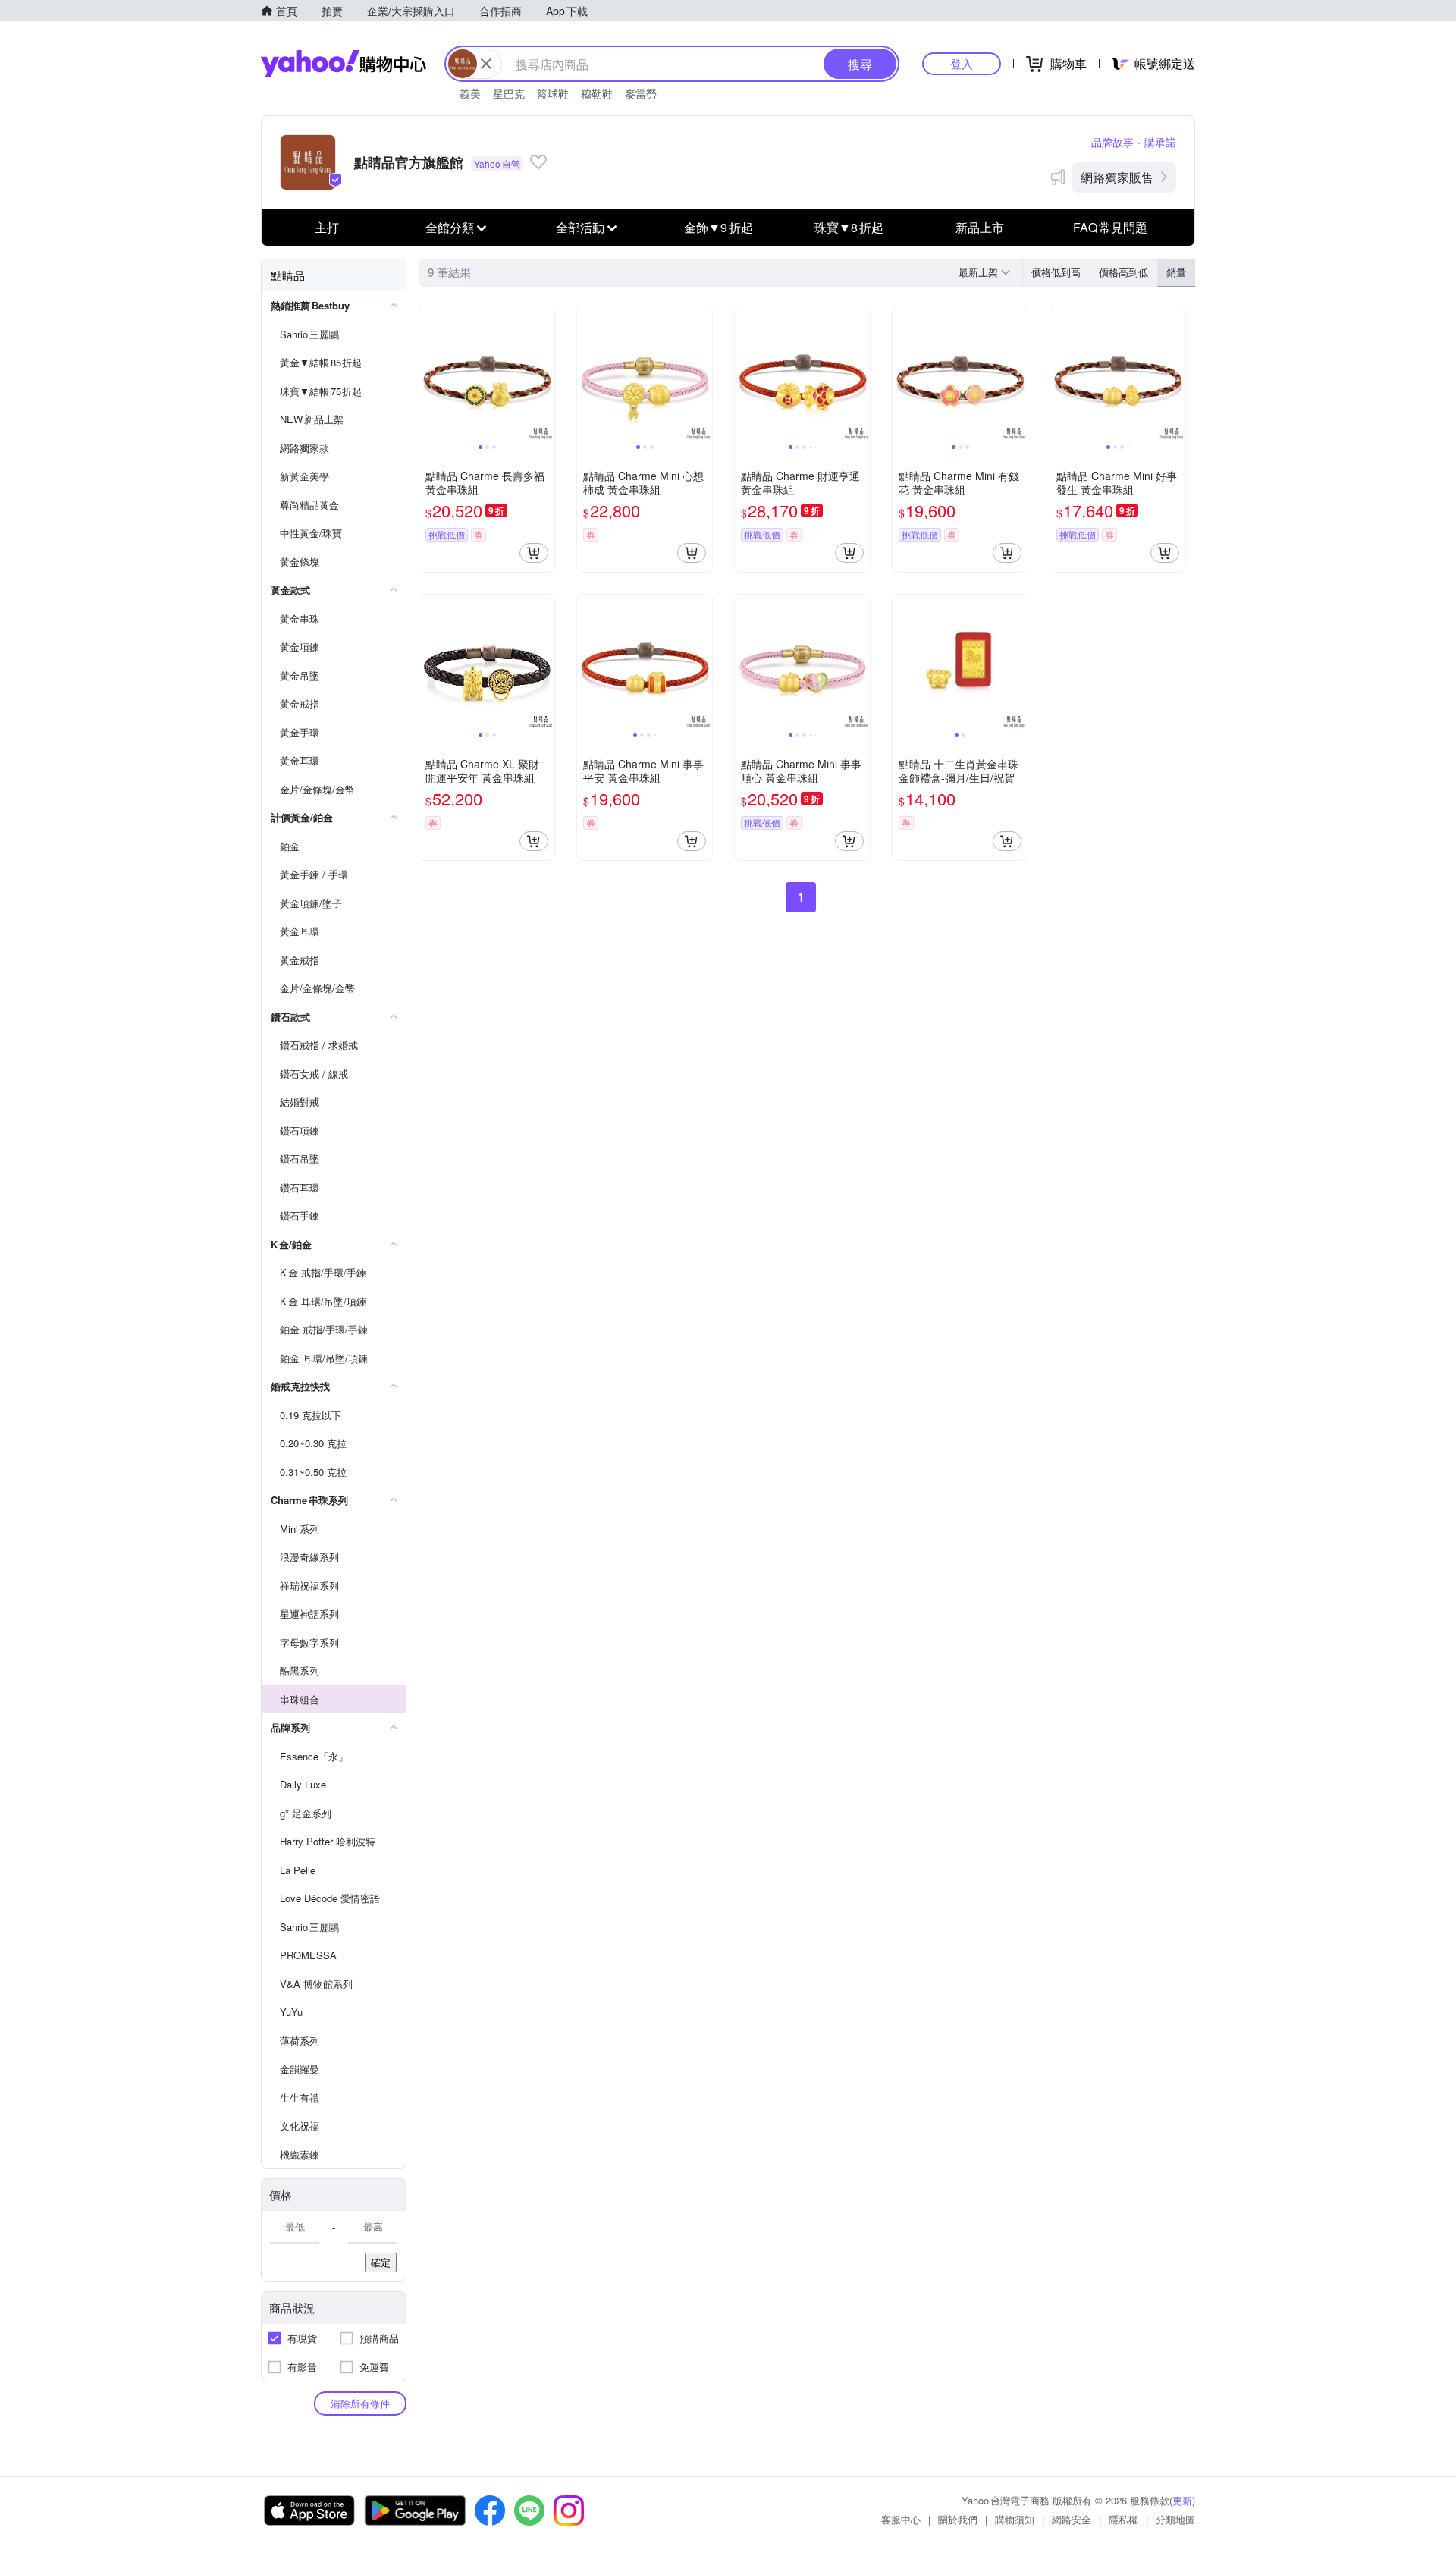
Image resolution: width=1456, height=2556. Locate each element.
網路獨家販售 (1117, 177)
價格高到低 (1123, 272)
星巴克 (509, 93)
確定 (381, 2262)
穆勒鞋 (597, 93)
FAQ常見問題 (1110, 227)
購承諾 (1160, 142)
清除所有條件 (360, 2403)
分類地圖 (1175, 2519)
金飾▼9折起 (719, 227)
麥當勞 (641, 93)
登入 (962, 63)
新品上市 (980, 227)
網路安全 (1072, 2519)
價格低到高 (1056, 272)
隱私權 (1123, 2519)
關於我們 (958, 2519)
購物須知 (1015, 2519)
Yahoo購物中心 (344, 64)
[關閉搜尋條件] (486, 64)
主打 (327, 227)
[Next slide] (544, 374)
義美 (470, 93)
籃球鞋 (553, 93)
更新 (1182, 2500)
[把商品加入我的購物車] (534, 553)
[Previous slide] (429, 374)
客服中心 (901, 2519)
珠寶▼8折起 (849, 227)
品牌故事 (1112, 142)
